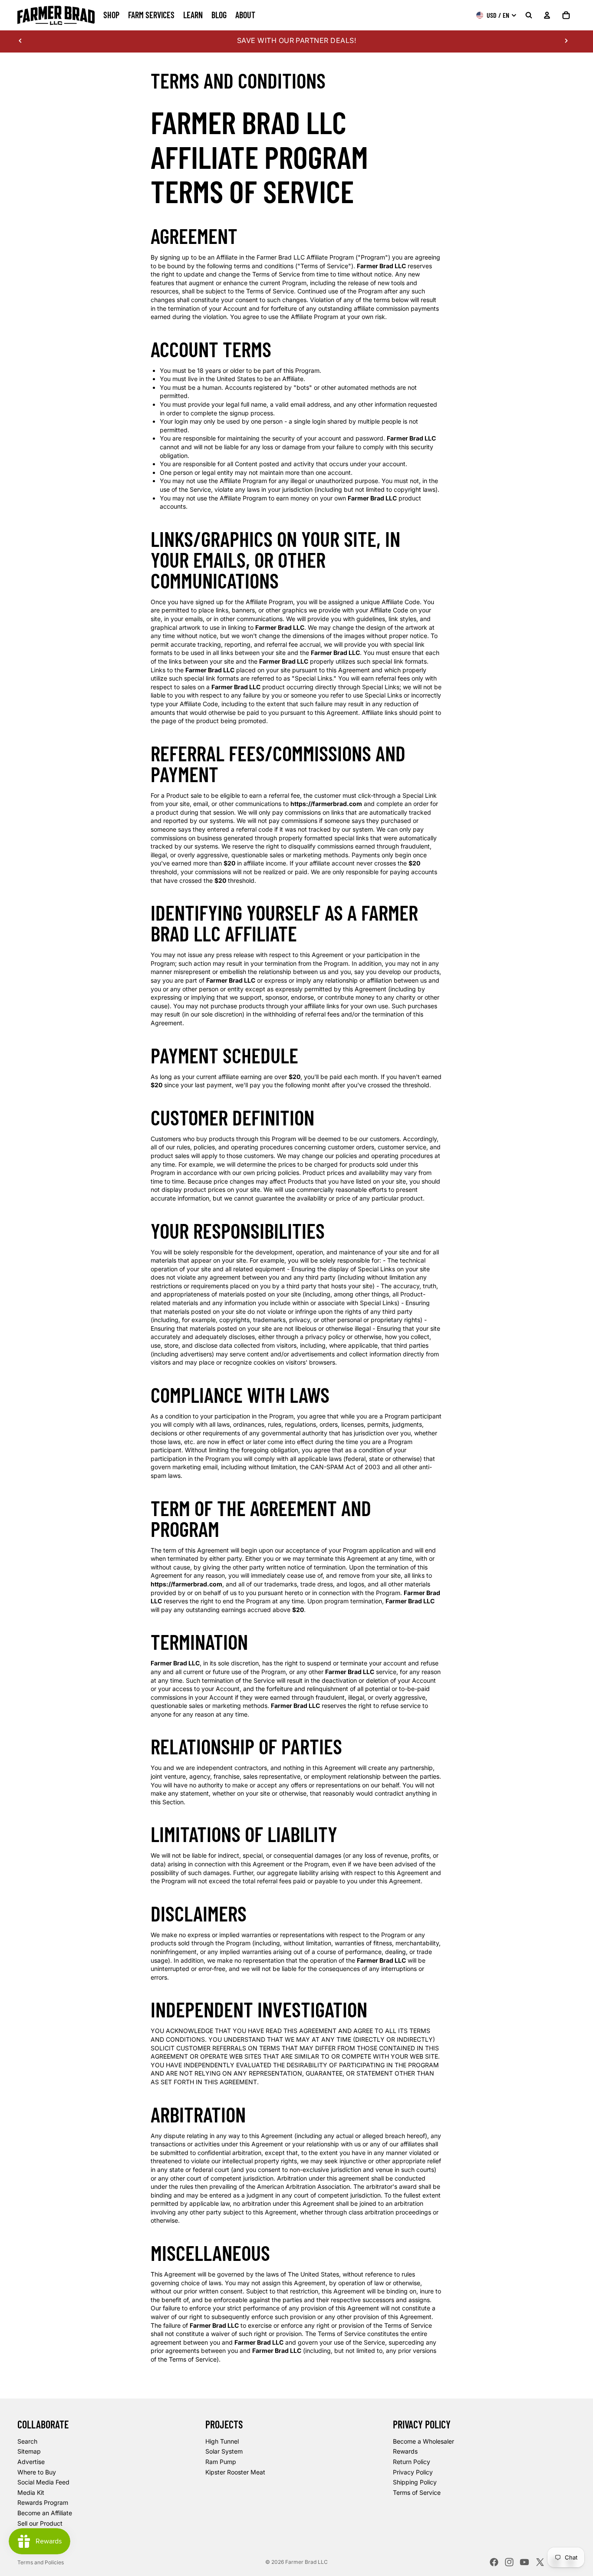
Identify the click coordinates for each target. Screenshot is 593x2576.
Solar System (224, 2451)
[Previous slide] (20, 40)
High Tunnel (222, 2441)
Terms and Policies (41, 2562)
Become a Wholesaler (423, 2441)
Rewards (405, 2451)
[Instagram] (509, 2562)
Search (27, 2441)
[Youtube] (524, 2562)
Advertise (31, 2462)
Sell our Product (40, 2523)
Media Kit (31, 2492)
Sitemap (29, 2451)
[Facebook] (494, 2562)
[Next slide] (566, 40)
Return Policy (412, 2462)
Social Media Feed (43, 2482)
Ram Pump (221, 2462)
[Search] (529, 15)
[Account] (547, 15)
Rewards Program (43, 2502)
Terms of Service (417, 2492)
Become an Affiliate (45, 2513)
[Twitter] (540, 2562)
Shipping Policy (415, 2482)
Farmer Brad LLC (306, 2562)
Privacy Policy (413, 2472)
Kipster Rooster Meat (235, 2472)
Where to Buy (37, 2472)
